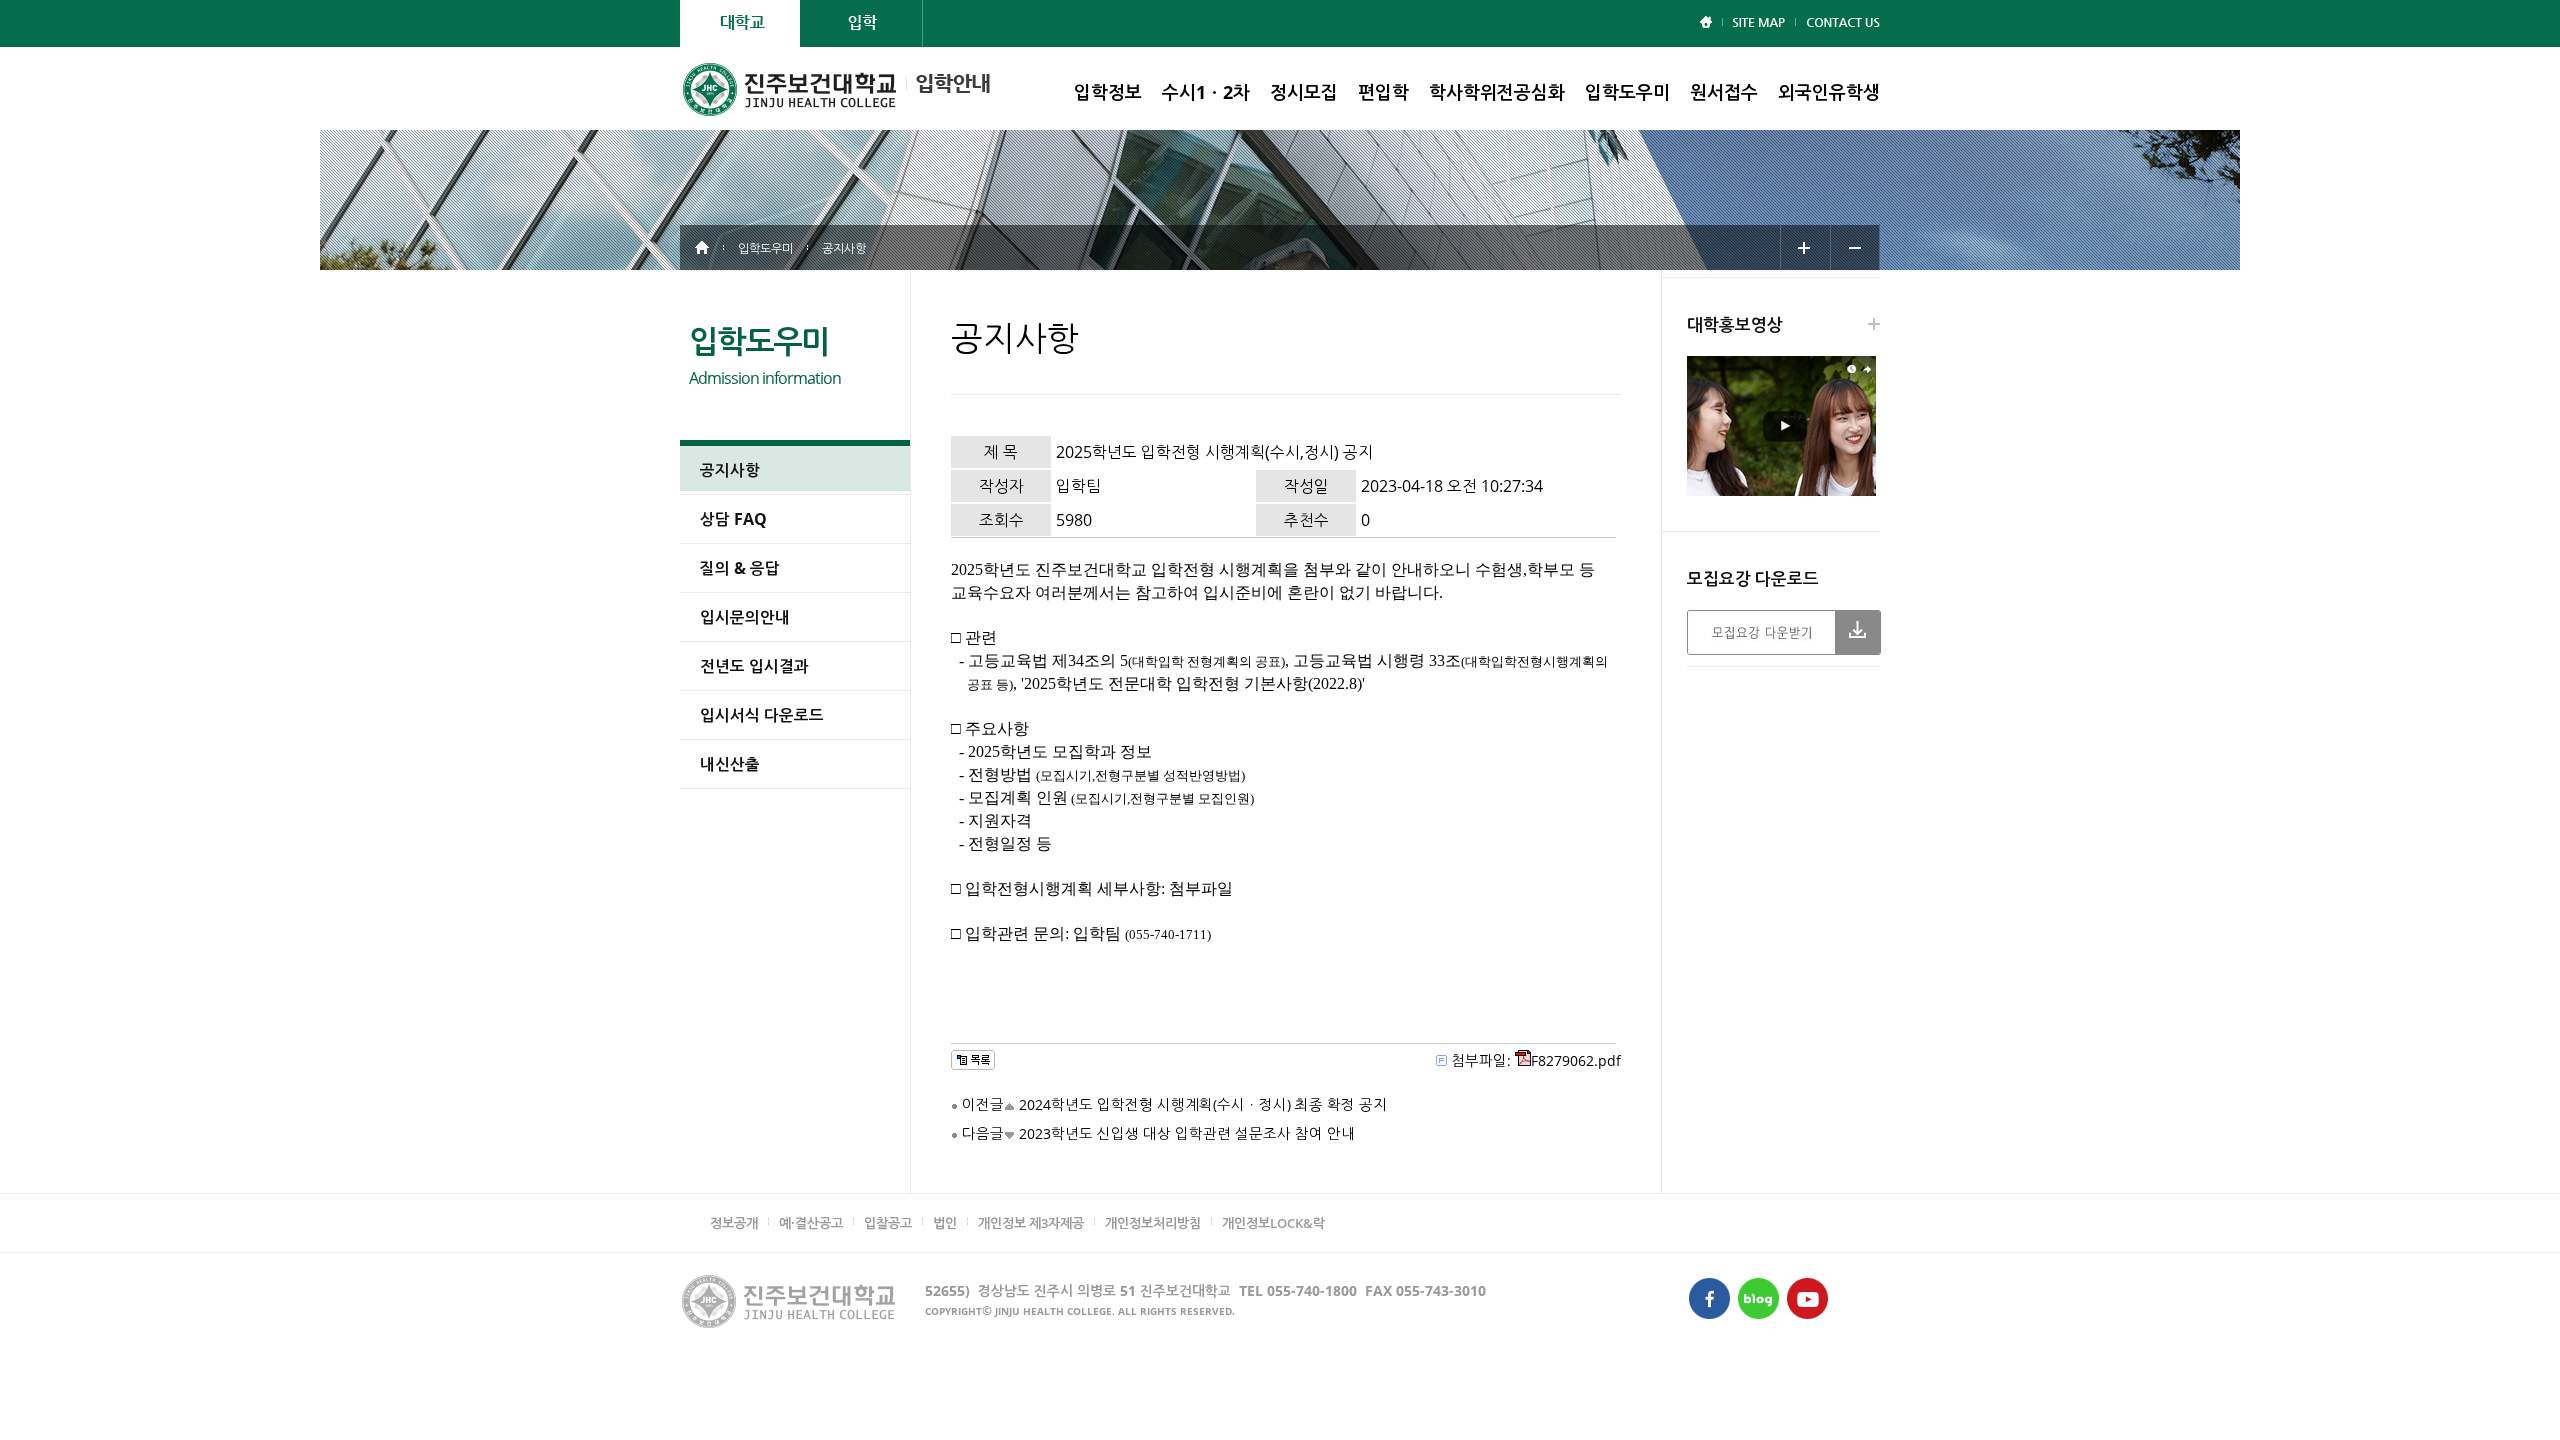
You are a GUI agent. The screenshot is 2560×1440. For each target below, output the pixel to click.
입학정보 (1108, 92)
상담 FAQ (733, 519)
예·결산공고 (811, 1223)
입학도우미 (1627, 92)
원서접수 (1724, 92)
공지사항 (730, 470)
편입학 (1383, 92)
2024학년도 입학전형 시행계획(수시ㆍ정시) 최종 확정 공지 (1203, 1104)
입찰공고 (888, 1223)
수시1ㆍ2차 (1206, 92)
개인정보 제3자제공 (1031, 1223)
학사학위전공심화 (1497, 92)
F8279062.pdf (1576, 1060)
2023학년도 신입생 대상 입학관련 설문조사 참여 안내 (1187, 1133)
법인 (945, 1223)
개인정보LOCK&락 (1273, 1223)
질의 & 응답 (740, 568)
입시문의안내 (745, 617)
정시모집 (1304, 92)
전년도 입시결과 (754, 666)
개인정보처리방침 (1153, 1223)
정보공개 (734, 1223)
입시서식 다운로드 (762, 715)
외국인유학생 (1829, 92)
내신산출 (730, 764)
